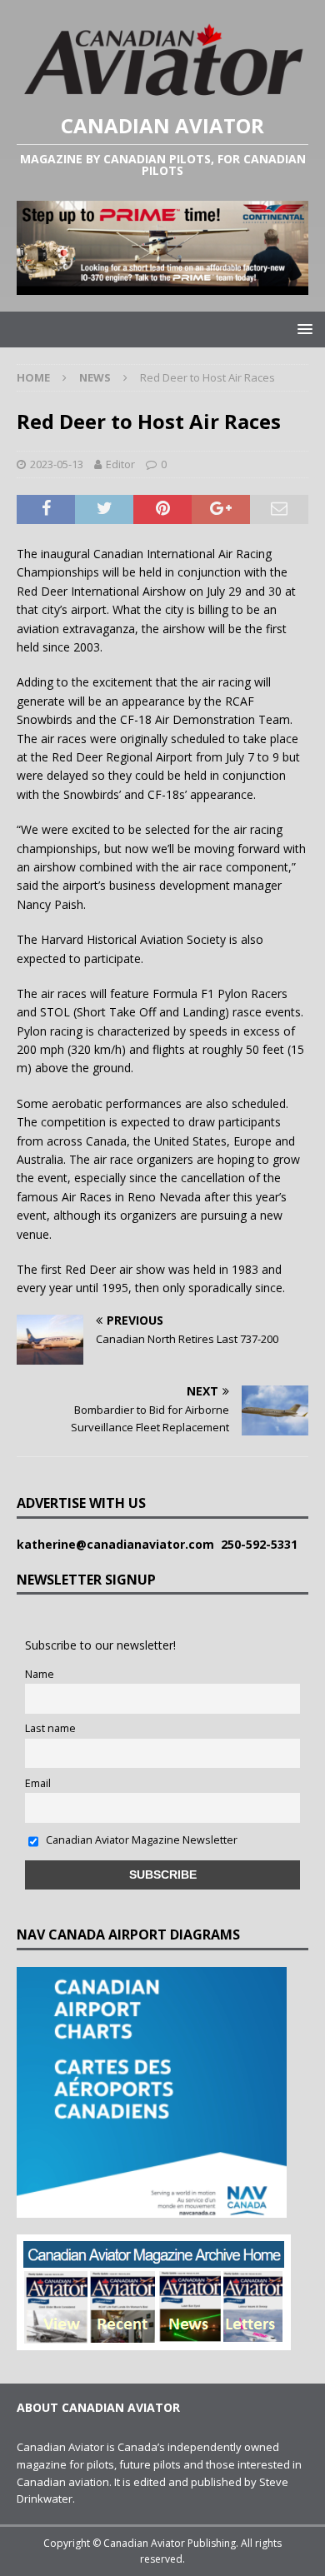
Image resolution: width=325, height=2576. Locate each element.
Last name (50, 1728)
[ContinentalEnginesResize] (162, 285)
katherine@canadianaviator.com (119, 1544)
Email (38, 1783)
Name (40, 1674)
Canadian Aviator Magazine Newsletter (140, 1840)
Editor (120, 464)
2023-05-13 (57, 464)
